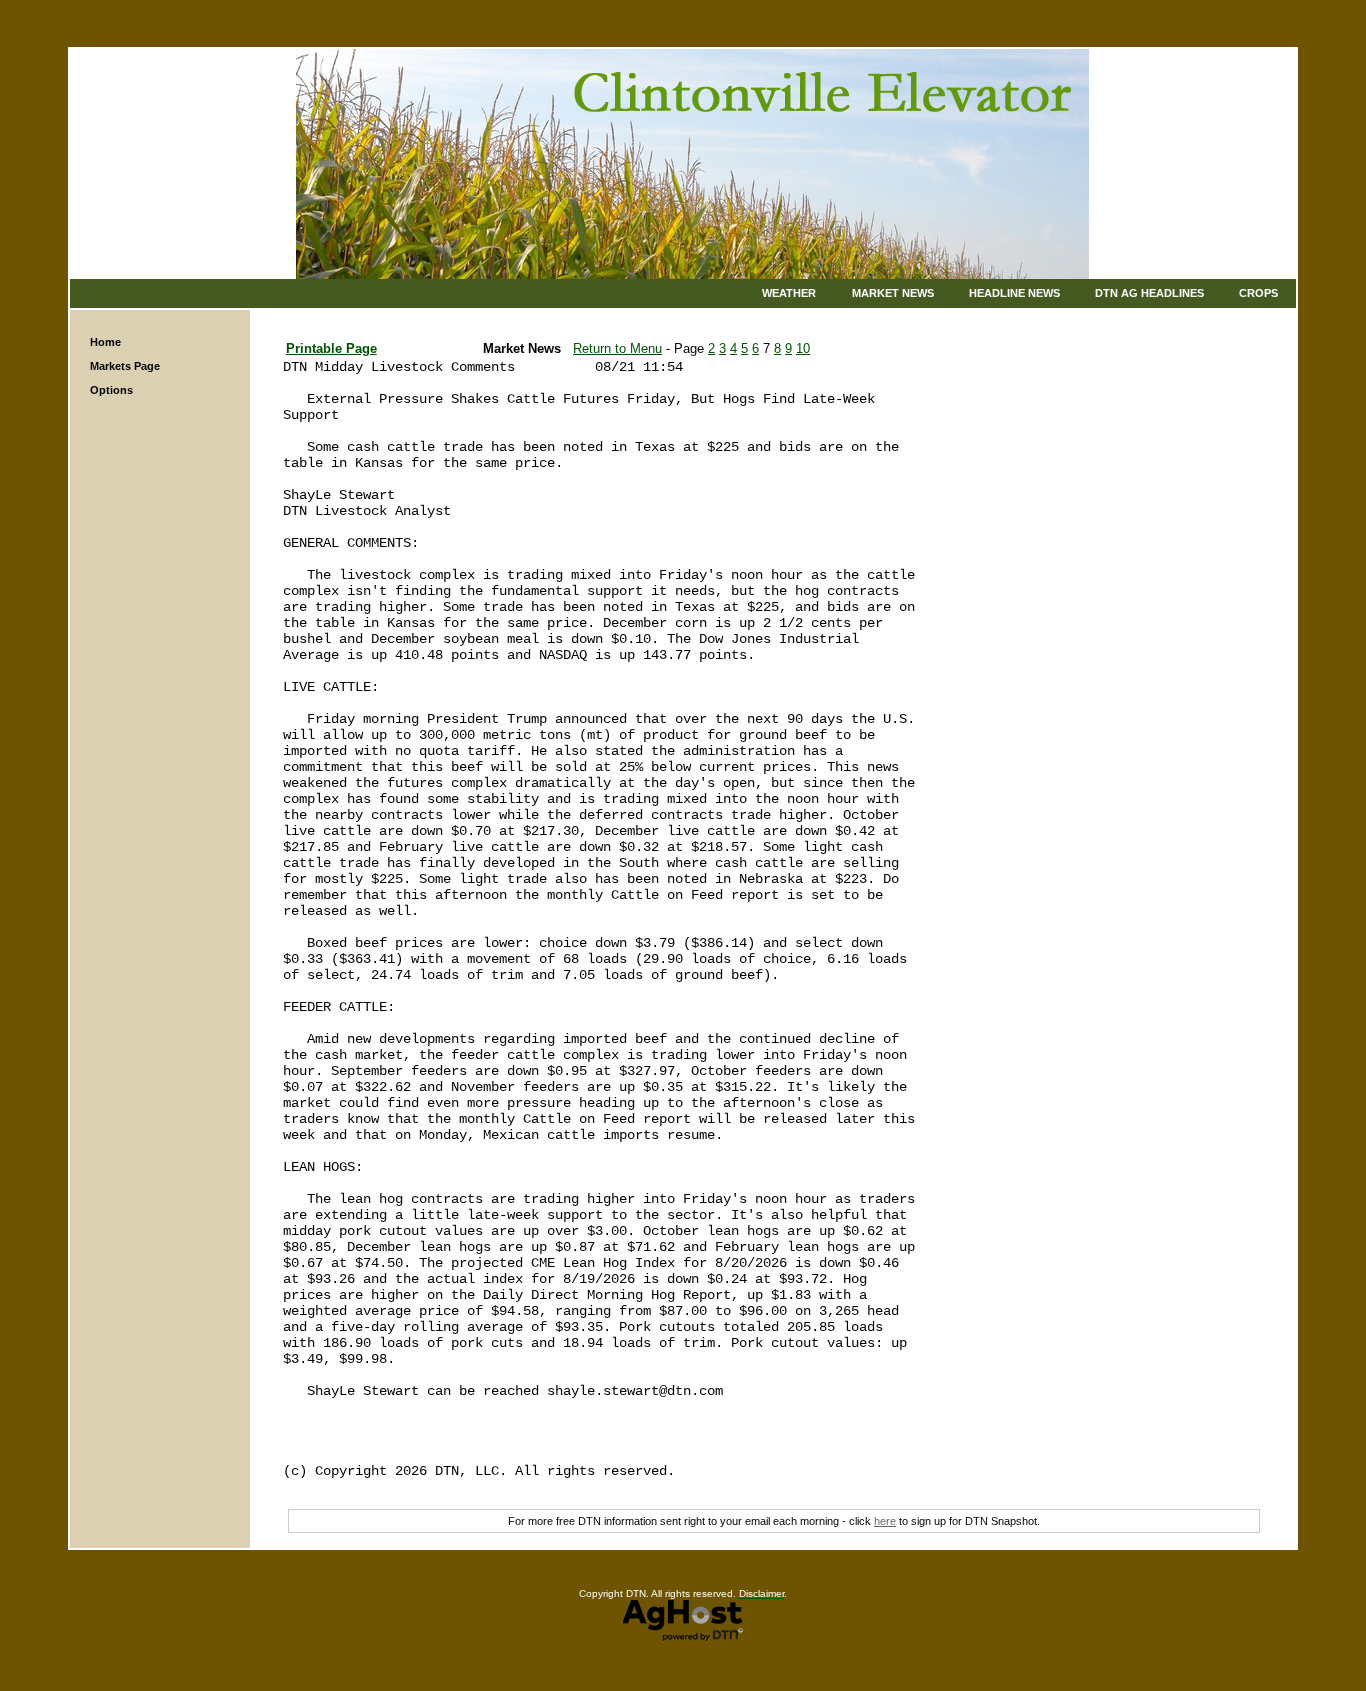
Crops (1258, 293)
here (885, 1521)
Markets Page (125, 366)
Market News (893, 293)
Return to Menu (617, 348)
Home (105, 342)
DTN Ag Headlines (1149, 293)
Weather (789, 293)
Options (111, 390)
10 (803, 348)
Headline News (1014, 293)
